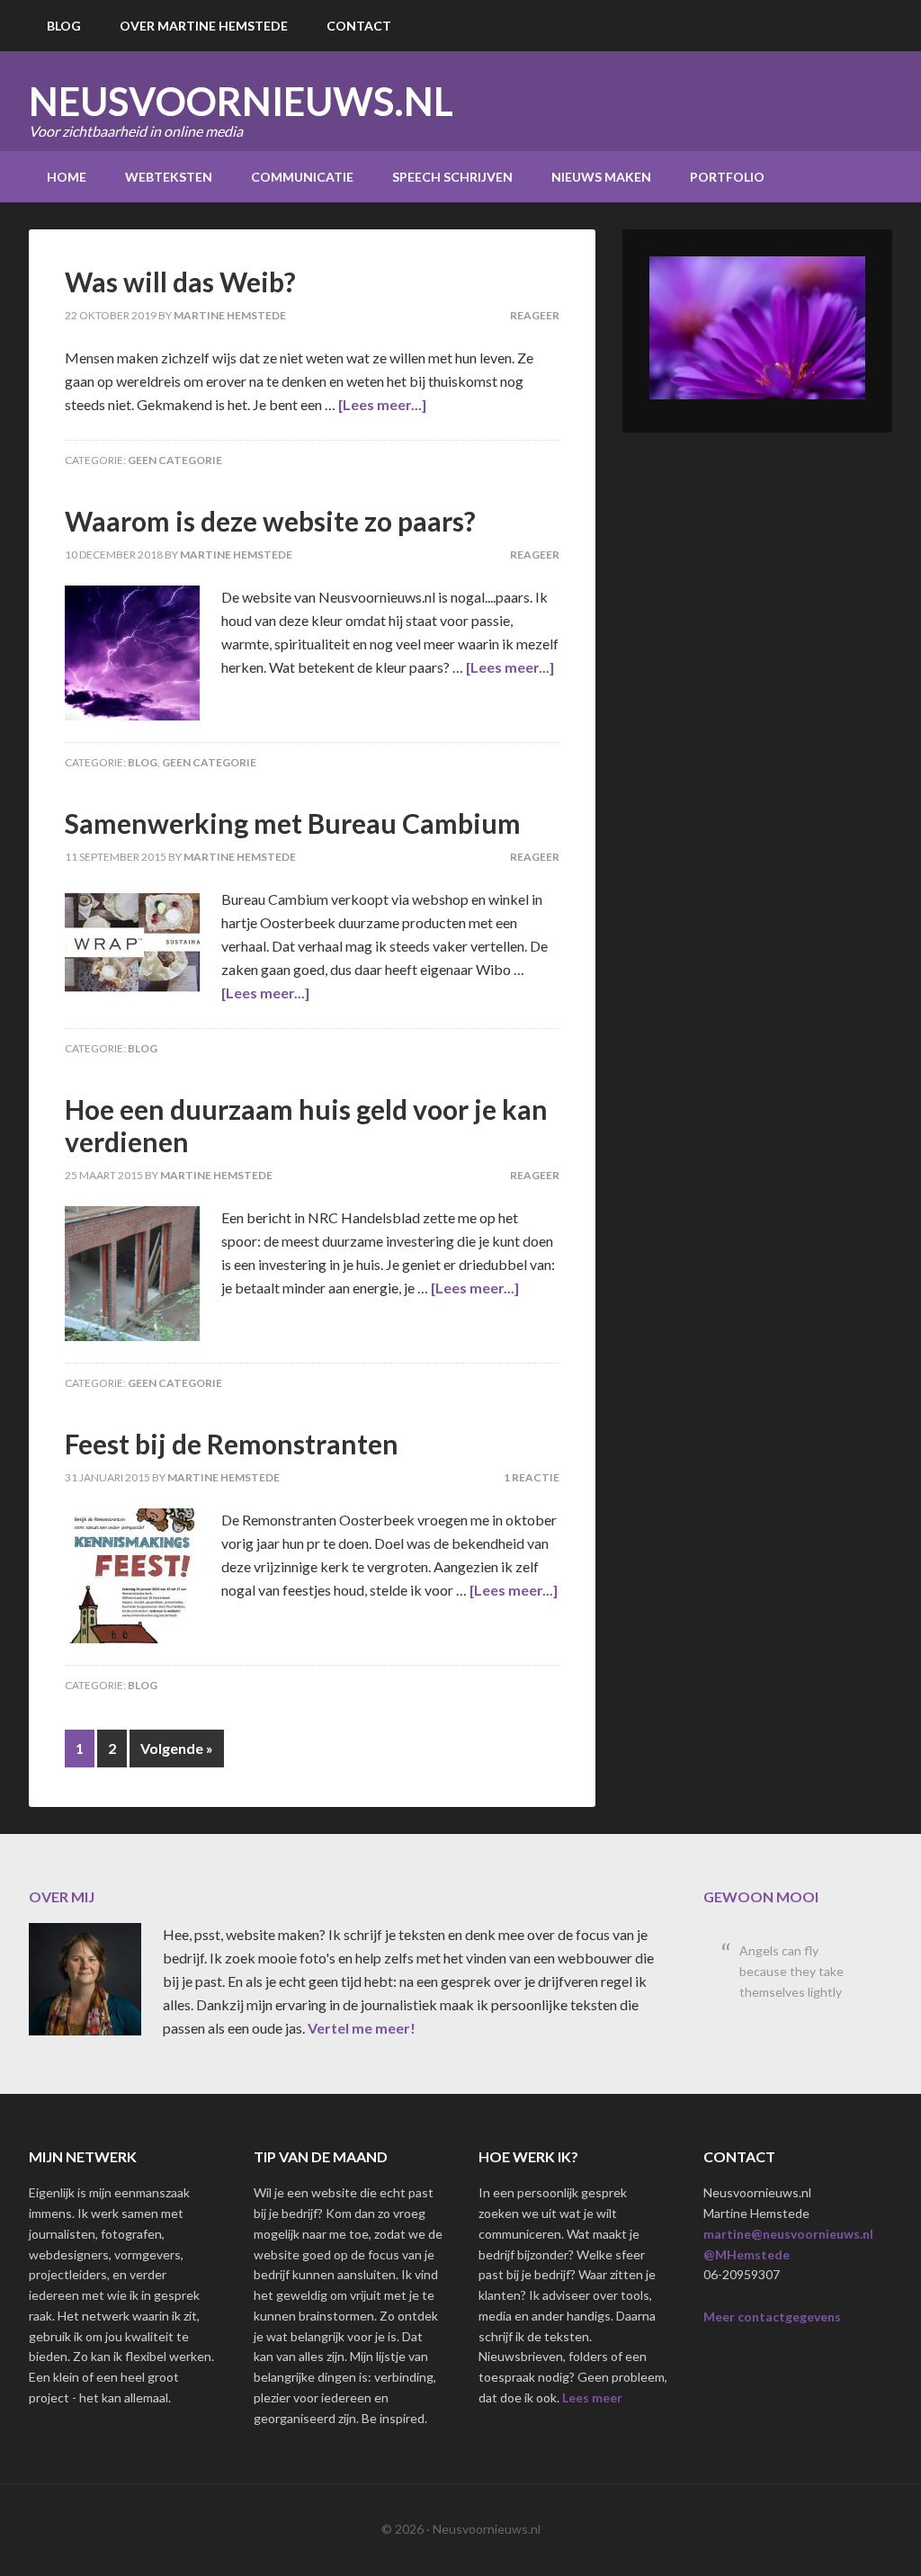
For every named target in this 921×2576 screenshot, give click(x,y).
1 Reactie (532, 1477)
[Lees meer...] (382, 404)
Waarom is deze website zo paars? (270, 521)
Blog (143, 762)
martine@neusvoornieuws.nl (788, 2234)
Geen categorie (175, 460)
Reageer (535, 315)
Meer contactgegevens (772, 2317)
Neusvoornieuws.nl (241, 101)
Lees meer (592, 2397)
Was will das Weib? (180, 282)
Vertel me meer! (362, 2028)
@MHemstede (747, 2254)
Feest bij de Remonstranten (232, 1444)
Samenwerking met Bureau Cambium (293, 823)
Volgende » (177, 1748)
